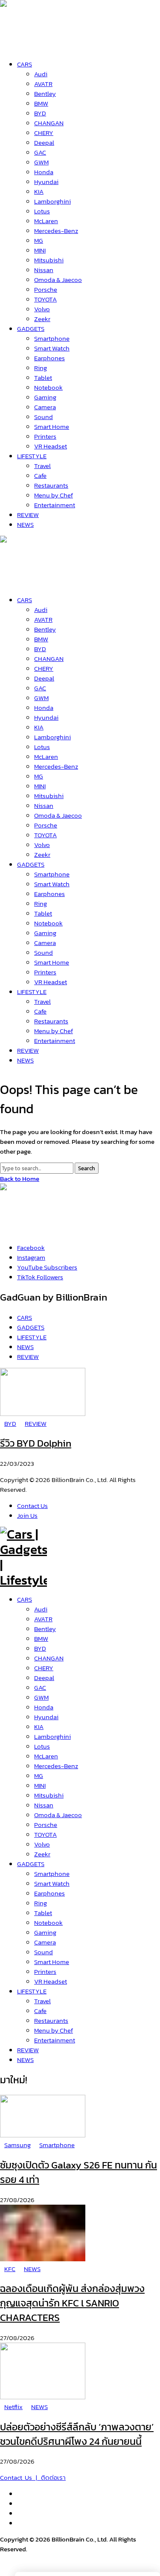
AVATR (43, 1619)
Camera (45, 1942)
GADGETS (31, 1864)
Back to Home (20, 1179)
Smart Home (52, 1962)
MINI (40, 1785)
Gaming (45, 1932)
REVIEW (28, 2050)
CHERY (44, 1668)
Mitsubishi (49, 1795)
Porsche (46, 1825)
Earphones (49, 1893)
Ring (41, 1903)
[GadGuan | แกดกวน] (23, 581)
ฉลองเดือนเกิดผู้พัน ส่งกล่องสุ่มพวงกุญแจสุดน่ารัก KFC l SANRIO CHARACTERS (72, 2303)
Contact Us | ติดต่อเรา (33, 2477)
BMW (41, 1638)
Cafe (40, 2011)
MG (39, 1776)
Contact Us (32, 1506)
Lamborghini (52, 1736)
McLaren (46, 1756)
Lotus (42, 1746)
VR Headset (51, 1981)
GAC (40, 1687)
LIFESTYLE (32, 1991)
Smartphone (52, 1874)
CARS (25, 1599)
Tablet (43, 1913)
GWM (41, 1697)
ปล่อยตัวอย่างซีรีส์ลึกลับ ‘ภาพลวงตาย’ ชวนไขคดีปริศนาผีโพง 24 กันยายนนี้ (77, 2434)
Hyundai (46, 1717)
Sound (44, 1952)
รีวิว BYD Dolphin (36, 1443)
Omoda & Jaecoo (58, 1815)
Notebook (48, 1923)
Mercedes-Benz (56, 1766)
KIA (39, 1727)
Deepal (44, 1678)
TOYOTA (45, 1834)
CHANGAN (49, 1658)
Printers (45, 1971)
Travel (42, 2001)
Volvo (42, 1844)
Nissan (44, 1805)
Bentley (45, 1629)
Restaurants (51, 2020)
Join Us (27, 1515)
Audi (41, 1609)
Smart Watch (52, 1883)
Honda (44, 1707)
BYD (40, 1648)
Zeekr (42, 1854)
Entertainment (55, 2040)
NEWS (25, 2060)
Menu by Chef (54, 2030)
